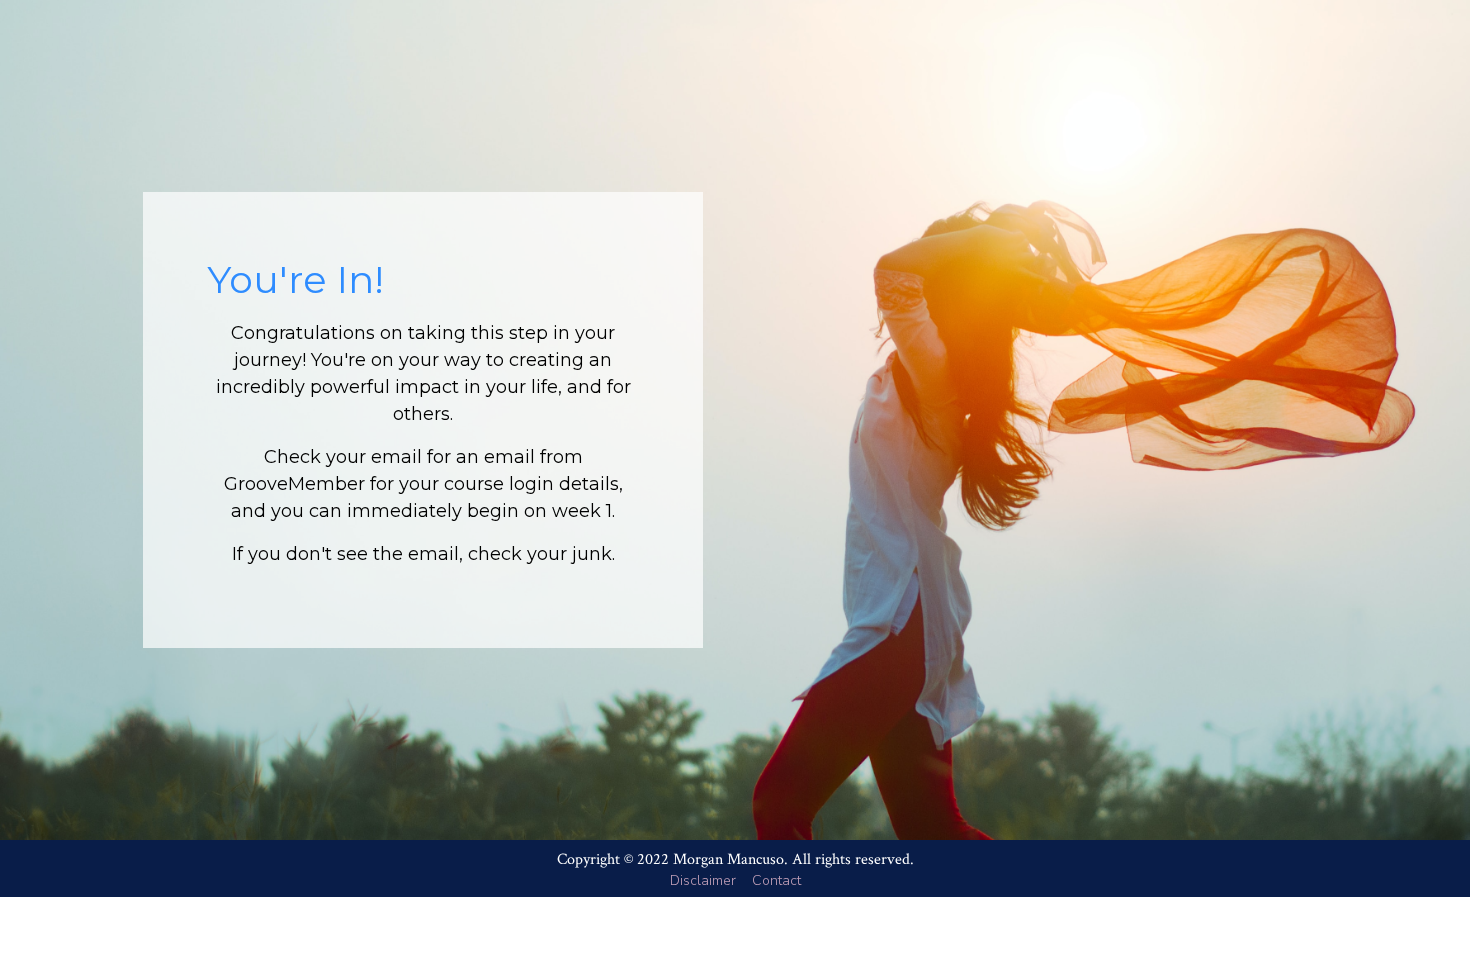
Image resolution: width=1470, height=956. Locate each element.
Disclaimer (703, 881)
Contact (776, 881)
